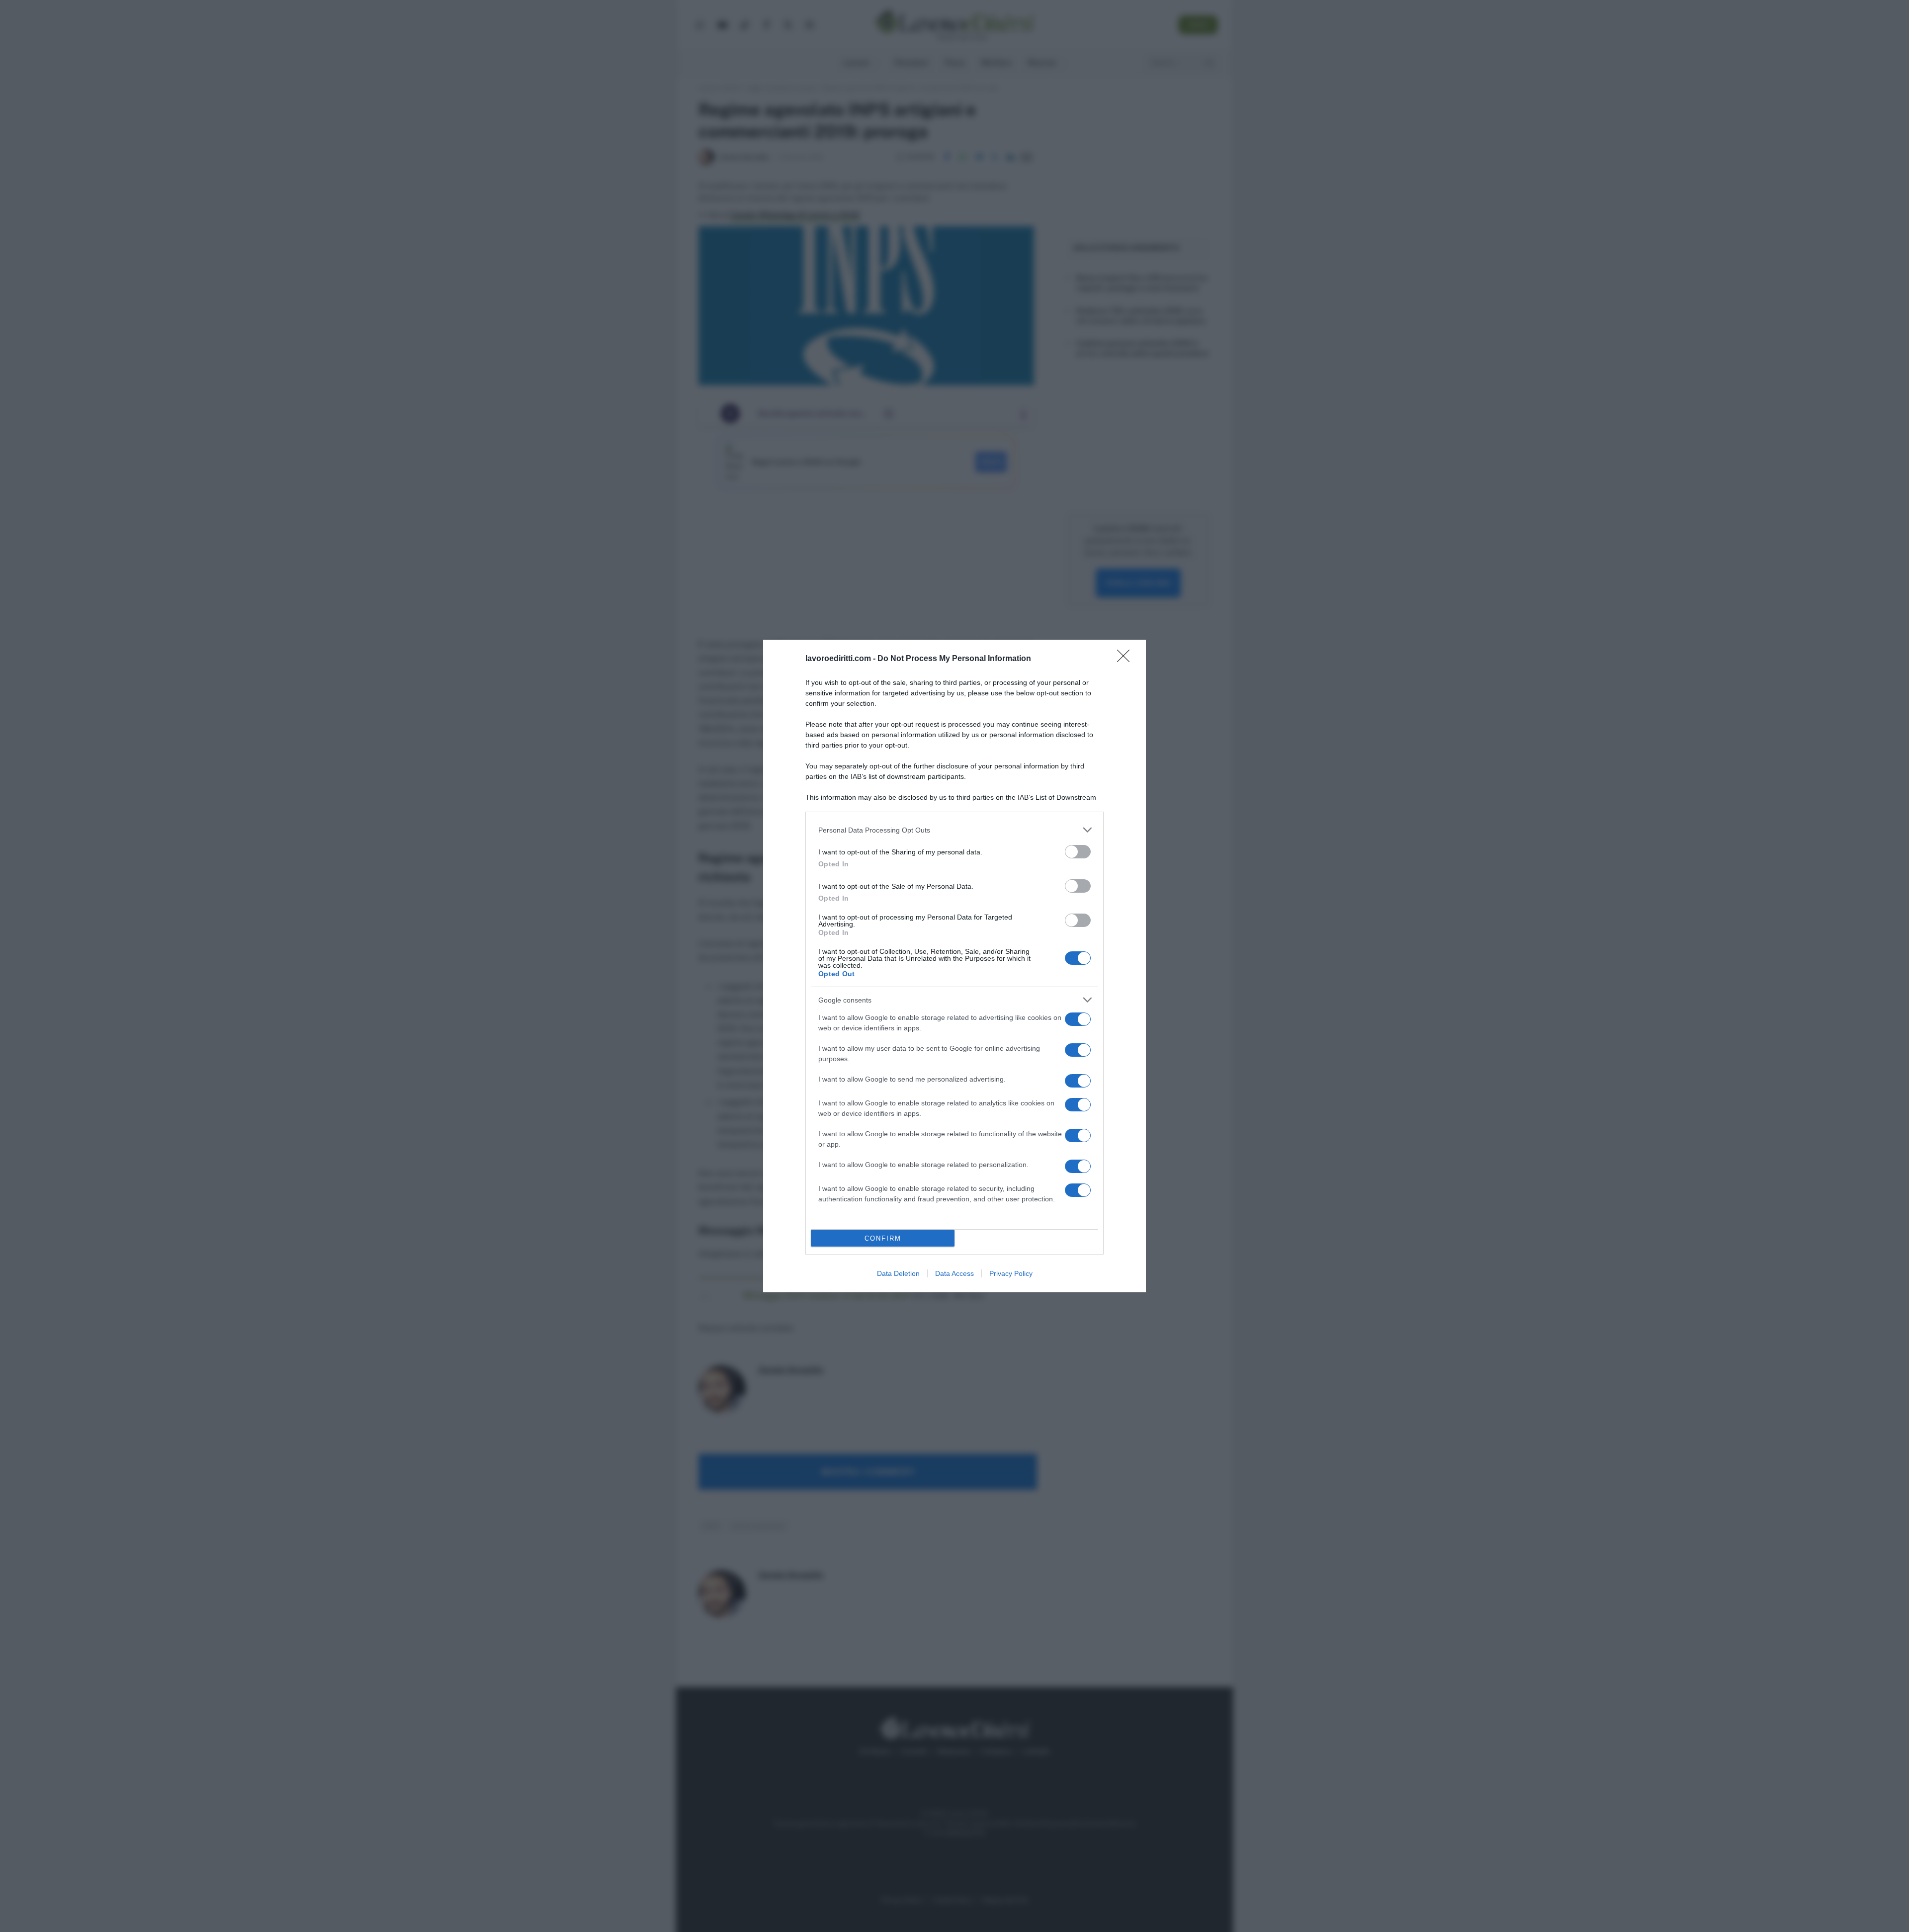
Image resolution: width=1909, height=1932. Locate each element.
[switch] (1078, 852)
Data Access (954, 1273)
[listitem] (954, 830)
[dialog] (954, 966)
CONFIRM (883, 1238)
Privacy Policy (1011, 1273)
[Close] (1127, 659)
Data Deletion (898, 1273)
